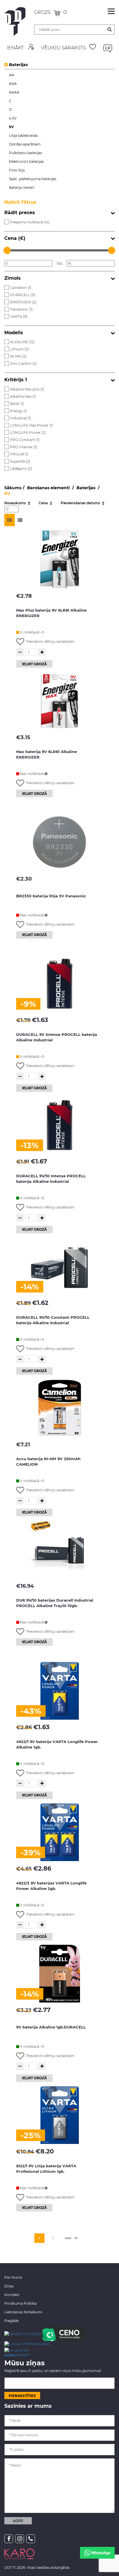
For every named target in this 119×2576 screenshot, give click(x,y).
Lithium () (19, 349)
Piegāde (11, 2321)
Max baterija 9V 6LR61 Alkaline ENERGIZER (47, 754)
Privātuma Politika (21, 2303)
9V (7, 494)
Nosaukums (15, 503)
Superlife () (20, 461)
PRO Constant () (25, 440)
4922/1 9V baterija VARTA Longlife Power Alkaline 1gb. (57, 1744)
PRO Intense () (24, 447)
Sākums (13, 488)
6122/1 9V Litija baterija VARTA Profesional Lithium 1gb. (46, 2169)
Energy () (18, 411)
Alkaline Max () (23, 396)
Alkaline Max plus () (27, 389)
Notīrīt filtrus (20, 202)
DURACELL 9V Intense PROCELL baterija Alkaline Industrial (57, 1037)
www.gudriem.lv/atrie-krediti (17, 2352)
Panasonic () (21, 309)
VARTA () (19, 316)
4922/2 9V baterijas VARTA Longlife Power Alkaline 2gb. (51, 1886)
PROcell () (19, 454)
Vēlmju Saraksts (63, 48)
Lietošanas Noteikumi (23, 2312)
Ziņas (9, 2286)
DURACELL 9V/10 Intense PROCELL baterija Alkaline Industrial (51, 1179)
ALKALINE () (22, 342)
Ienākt (15, 48)
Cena (44, 503)
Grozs (43, 12)
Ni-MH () (18, 356)
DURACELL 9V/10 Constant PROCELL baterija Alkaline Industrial (53, 1320)
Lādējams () (21, 469)
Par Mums (13, 2277)
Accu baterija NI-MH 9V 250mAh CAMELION (48, 1461)
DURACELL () (23, 295)
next (68, 2238)
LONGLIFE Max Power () (31, 425)
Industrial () (21, 418)
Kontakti (12, 2295)
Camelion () (21, 288)
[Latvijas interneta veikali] (27, 2344)
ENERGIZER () (23, 302)
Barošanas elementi (49, 488)
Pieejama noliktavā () (30, 222)
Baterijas (18, 65)
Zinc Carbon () (23, 364)
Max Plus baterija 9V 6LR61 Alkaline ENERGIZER (51, 613)
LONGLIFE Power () (28, 433)
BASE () (17, 404)
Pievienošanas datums (81, 503)
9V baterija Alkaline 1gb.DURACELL (51, 2027)
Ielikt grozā (34, 664)
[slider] (7, 250)
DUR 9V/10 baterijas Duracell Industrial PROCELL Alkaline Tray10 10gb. (55, 1603)
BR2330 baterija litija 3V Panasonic (51, 896)
